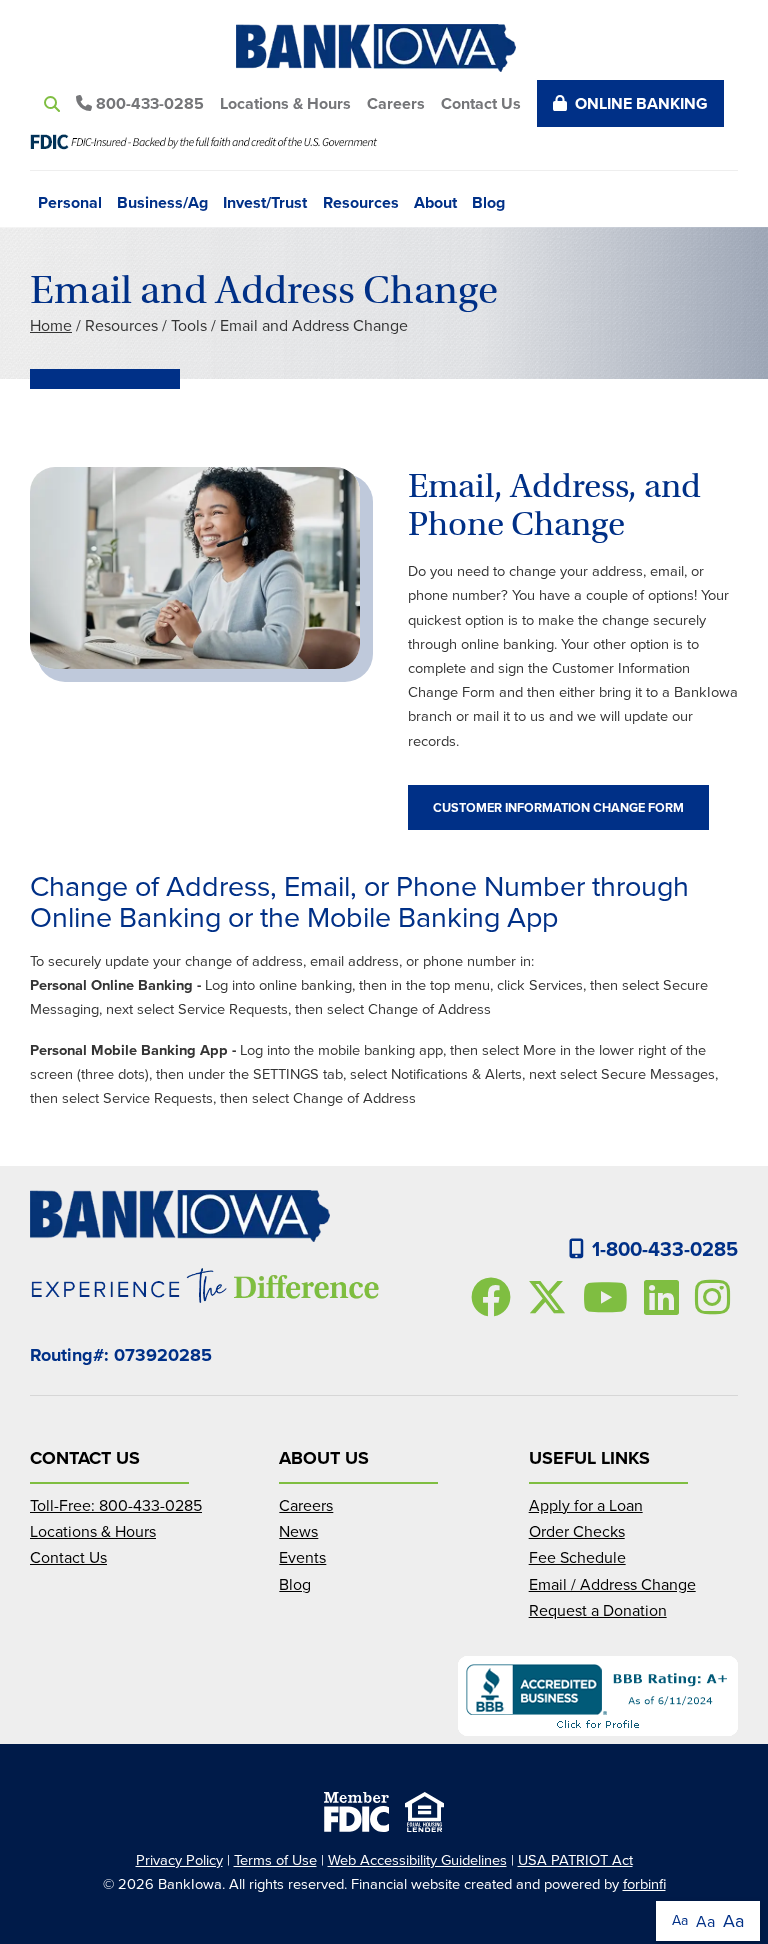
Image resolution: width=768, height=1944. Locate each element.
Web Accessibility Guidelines (417, 1859)
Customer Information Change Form (558, 807)
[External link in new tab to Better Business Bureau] (598, 1696)
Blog (488, 201)
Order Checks (577, 1531)
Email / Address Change (612, 1584)
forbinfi (644, 1883)
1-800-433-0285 (665, 1248)
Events (302, 1557)
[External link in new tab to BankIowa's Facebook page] (495, 1297)
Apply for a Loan (586, 1505)
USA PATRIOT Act (575, 1859)
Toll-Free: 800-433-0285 (116, 1505)
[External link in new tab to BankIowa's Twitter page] (551, 1297)
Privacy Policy (179, 1859)
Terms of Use (275, 1859)
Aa (680, 1920)
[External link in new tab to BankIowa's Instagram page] (716, 1297)
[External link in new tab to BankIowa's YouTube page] (609, 1297)
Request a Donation (598, 1610)
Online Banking (641, 103)
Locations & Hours (285, 103)
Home (51, 325)
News (298, 1531)
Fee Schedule (577, 1557)
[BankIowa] (384, 48)
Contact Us (481, 103)
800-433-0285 (148, 103)
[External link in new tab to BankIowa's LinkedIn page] (665, 1297)
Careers (396, 103)
